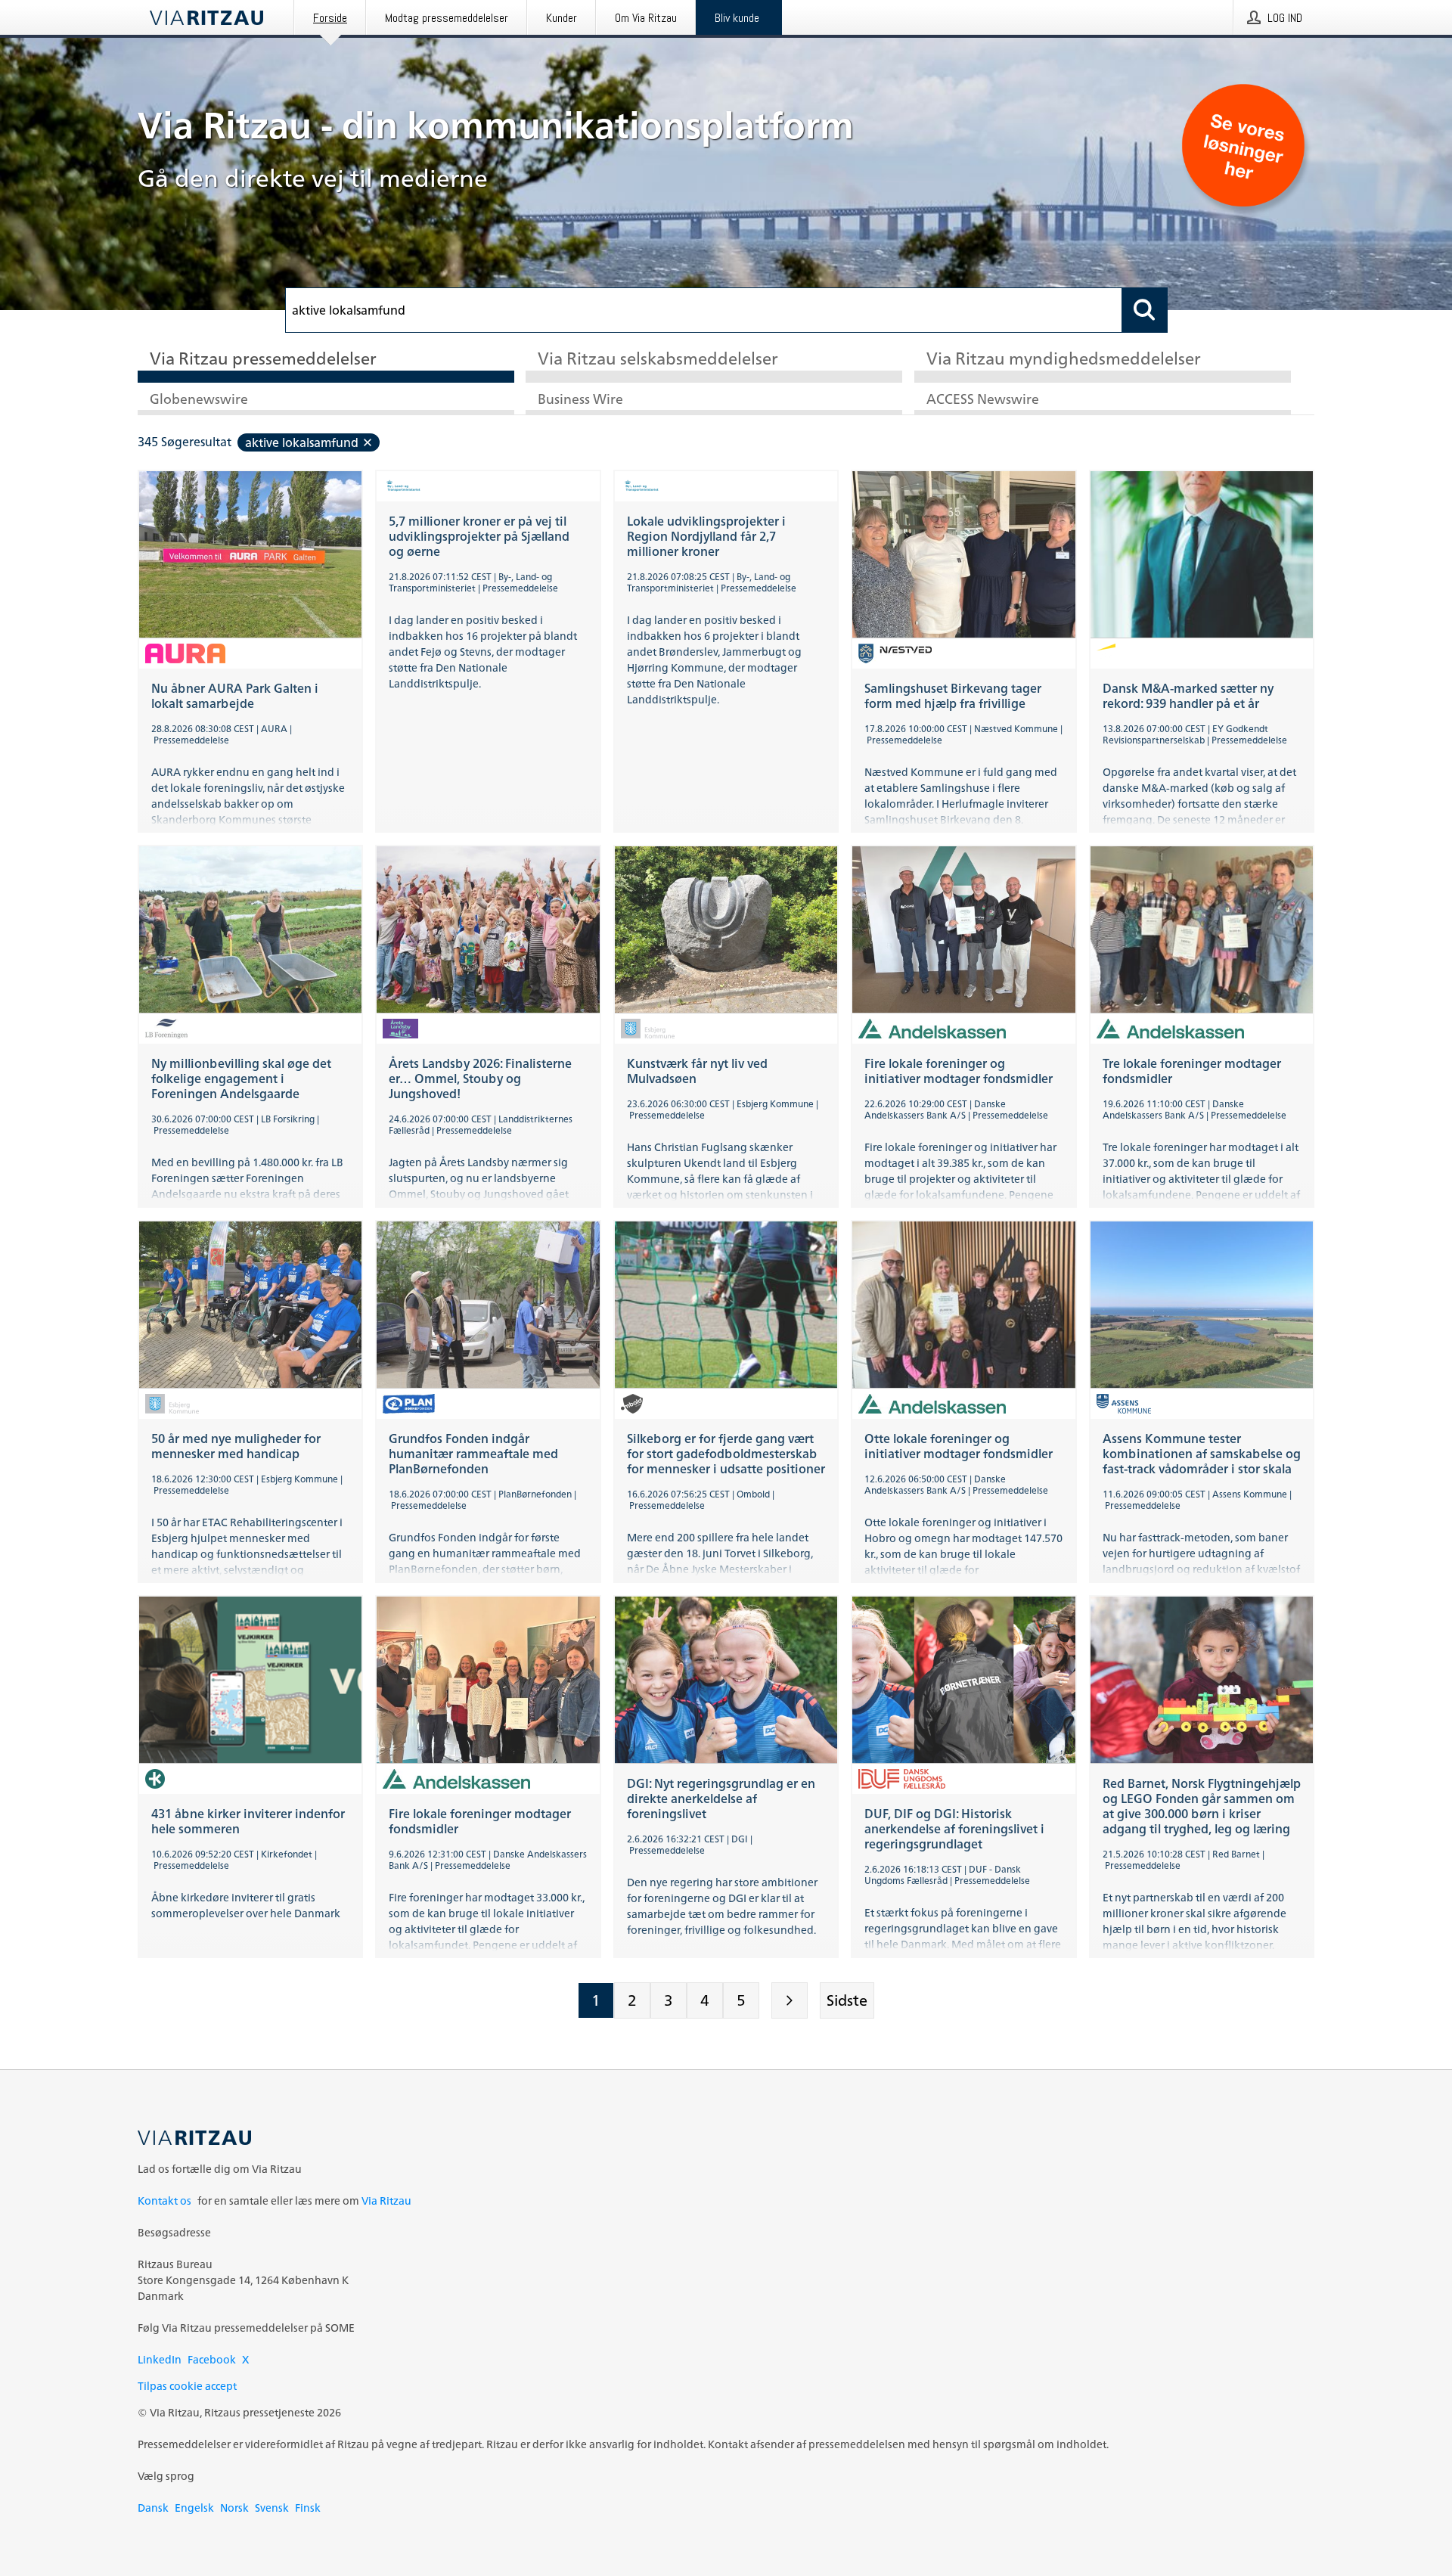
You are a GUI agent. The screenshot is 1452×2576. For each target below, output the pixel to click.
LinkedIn (160, 2359)
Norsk (234, 2508)
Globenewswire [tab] (199, 400)
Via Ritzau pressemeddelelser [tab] (263, 360)
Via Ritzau (386, 2200)
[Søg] (1145, 310)
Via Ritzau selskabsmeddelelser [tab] (658, 360)
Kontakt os (164, 2200)
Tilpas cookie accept (187, 2386)
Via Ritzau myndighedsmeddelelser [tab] (1064, 360)
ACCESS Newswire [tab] (983, 400)
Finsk (308, 2508)
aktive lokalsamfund (302, 442)
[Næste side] (790, 2000)
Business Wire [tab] (580, 400)
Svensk (272, 2508)
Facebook (212, 2359)
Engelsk (194, 2508)
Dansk (153, 2508)
